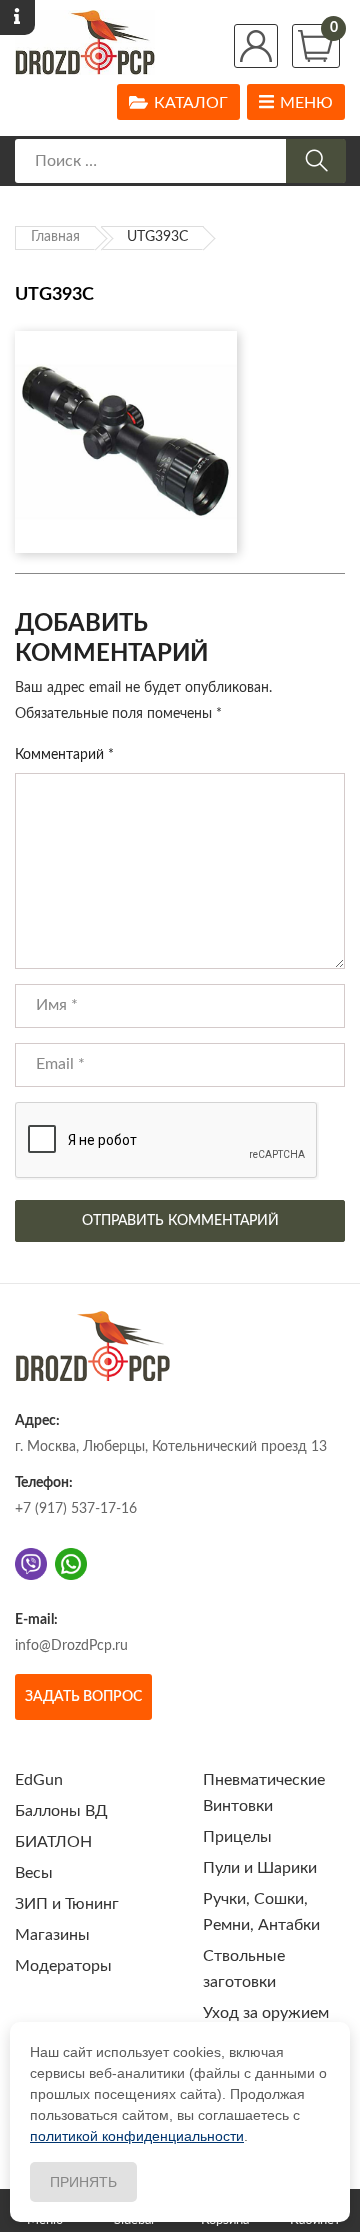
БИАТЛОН (53, 1842)
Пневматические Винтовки (264, 1793)
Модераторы (63, 1966)
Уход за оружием (266, 2013)
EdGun (39, 1780)
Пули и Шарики (260, 1868)
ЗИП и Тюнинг (67, 1904)
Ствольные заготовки (244, 1969)
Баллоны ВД (61, 1811)
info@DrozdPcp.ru (71, 1646)
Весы (34, 1873)
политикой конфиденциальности (137, 2136)
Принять (83, 2182)
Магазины (52, 1935)
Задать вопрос (83, 1697)
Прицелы (237, 1837)
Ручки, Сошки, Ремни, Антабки (261, 1912)
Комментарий (64, 755)
